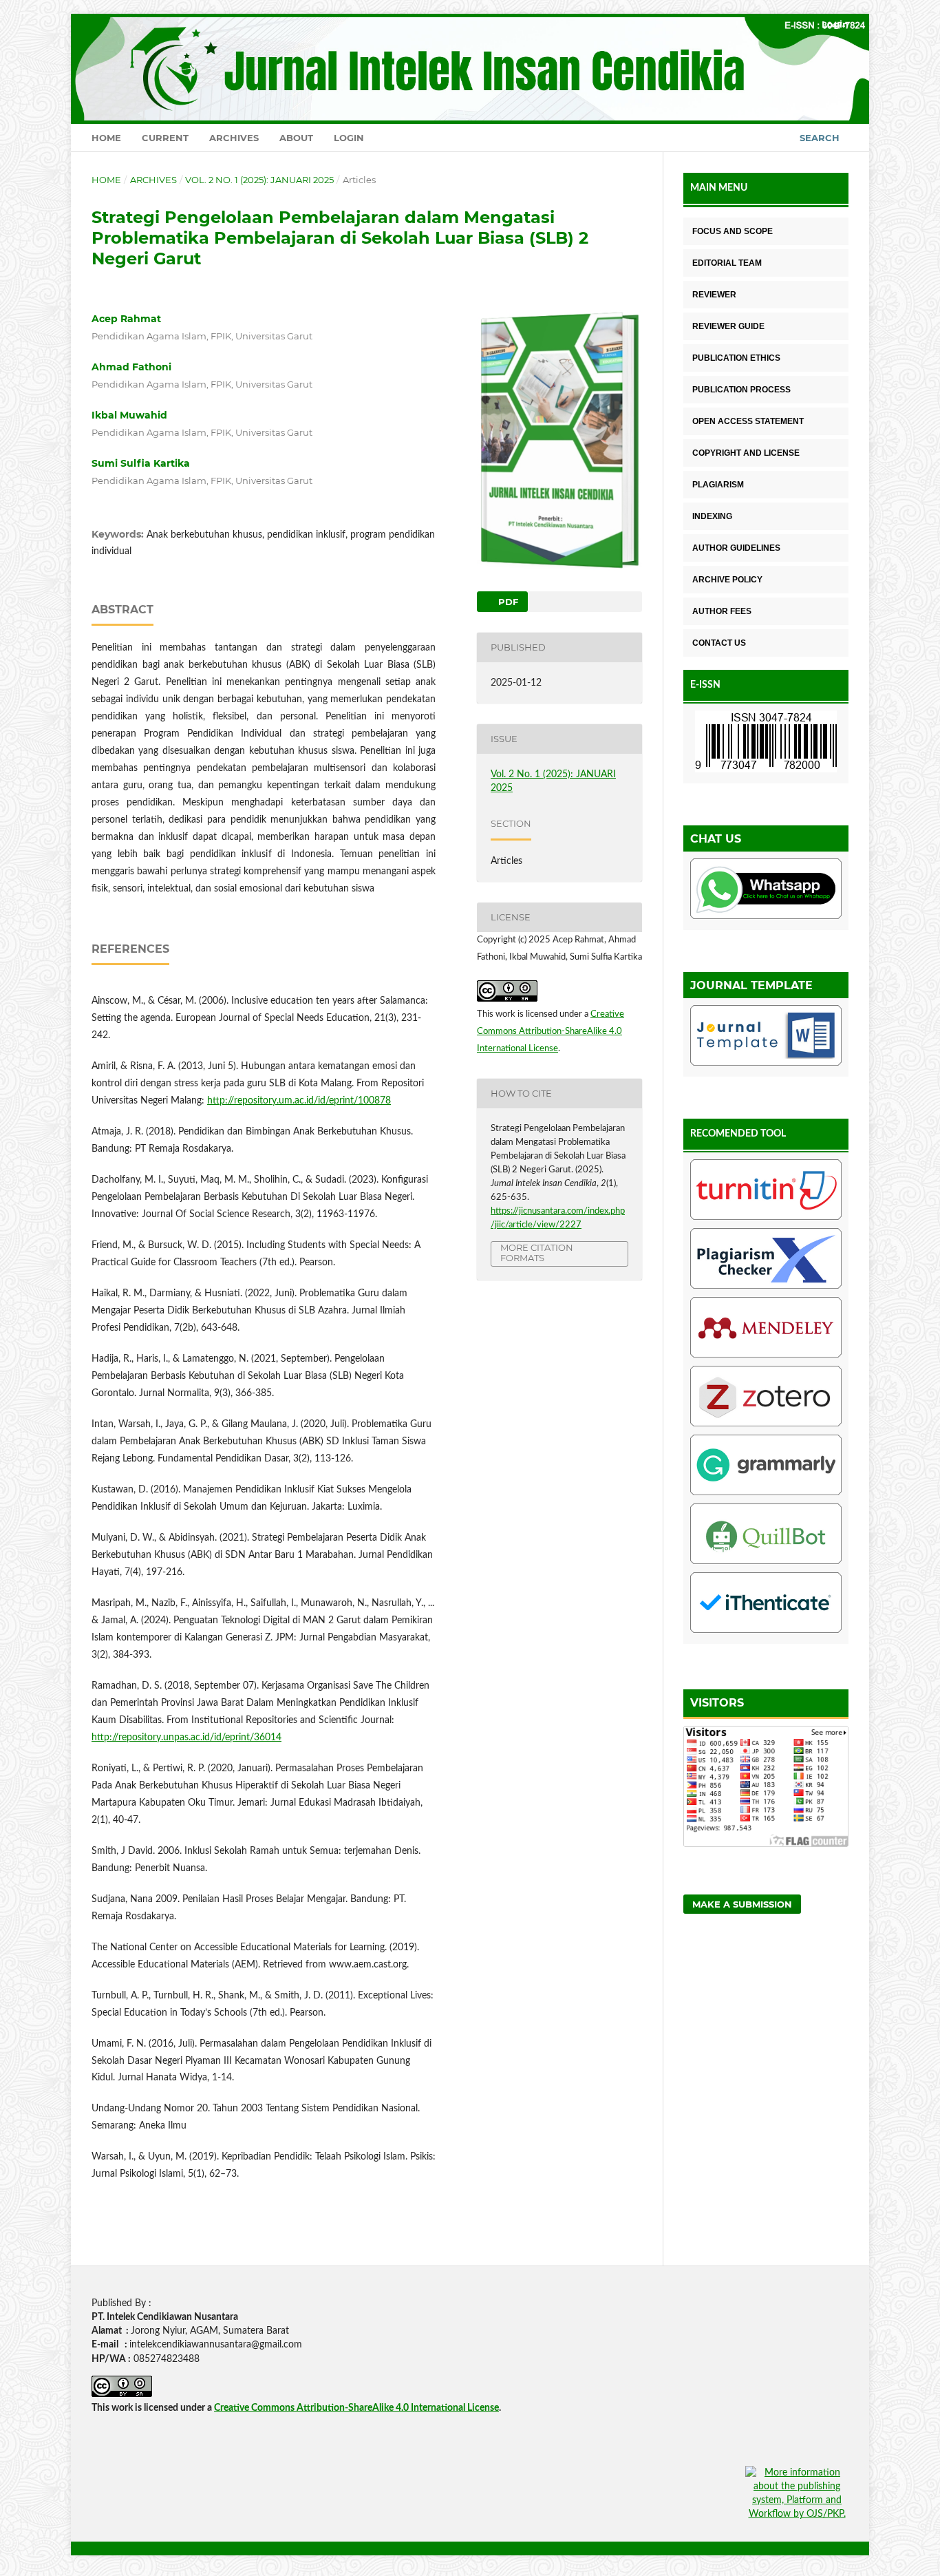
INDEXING (712, 516)
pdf (507, 602)
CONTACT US (719, 643)
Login (349, 138)
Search (820, 138)
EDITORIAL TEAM (727, 263)
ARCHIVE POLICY (727, 580)
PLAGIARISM (718, 485)
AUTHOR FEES (722, 611)
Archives (234, 138)
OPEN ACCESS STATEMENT (748, 421)
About (296, 138)
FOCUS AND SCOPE (733, 231)
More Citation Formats (537, 1253)
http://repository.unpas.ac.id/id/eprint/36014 (186, 1738)
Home (106, 138)
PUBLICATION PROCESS (741, 390)
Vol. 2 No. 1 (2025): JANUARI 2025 (259, 180)
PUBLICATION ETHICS (736, 358)
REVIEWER (714, 295)
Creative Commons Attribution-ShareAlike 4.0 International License (551, 1032)
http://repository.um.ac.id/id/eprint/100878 (299, 1101)
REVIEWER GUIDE (728, 326)
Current (165, 138)
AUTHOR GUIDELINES (736, 548)
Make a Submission (742, 1904)
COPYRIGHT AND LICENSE (746, 453)
